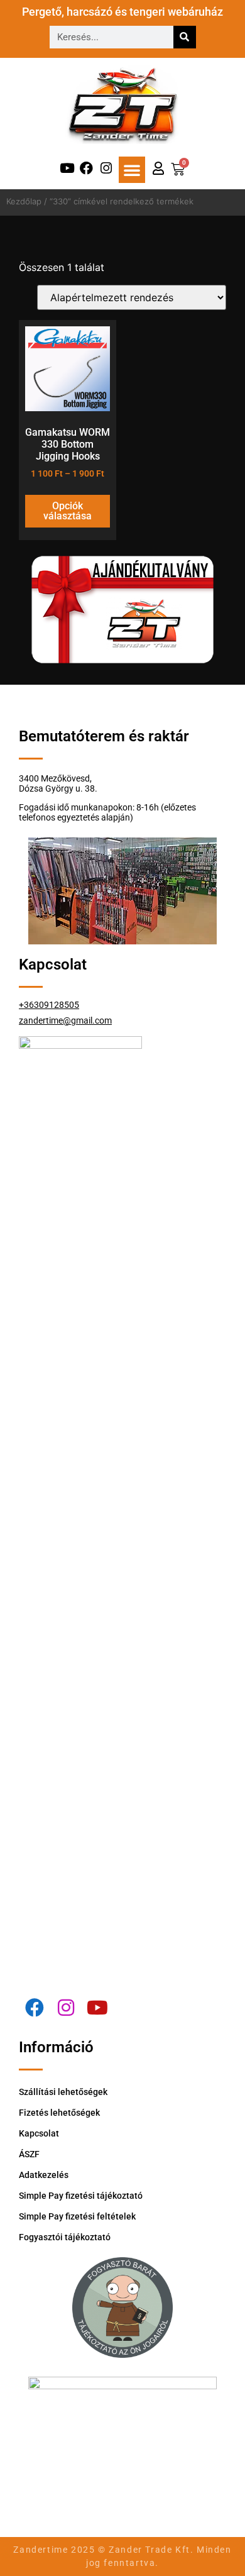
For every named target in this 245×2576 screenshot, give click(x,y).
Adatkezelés (44, 2175)
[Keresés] (185, 37)
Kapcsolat (39, 2133)
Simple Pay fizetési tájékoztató (81, 2196)
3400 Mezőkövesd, (55, 778)
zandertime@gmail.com (65, 1020)
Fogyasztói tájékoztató (65, 2237)
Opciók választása (68, 511)
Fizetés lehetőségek (59, 2113)
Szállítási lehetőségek (63, 2092)
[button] (132, 170)
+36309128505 (49, 1005)
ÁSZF (29, 2154)
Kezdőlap (24, 201)
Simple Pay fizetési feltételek (77, 2216)
